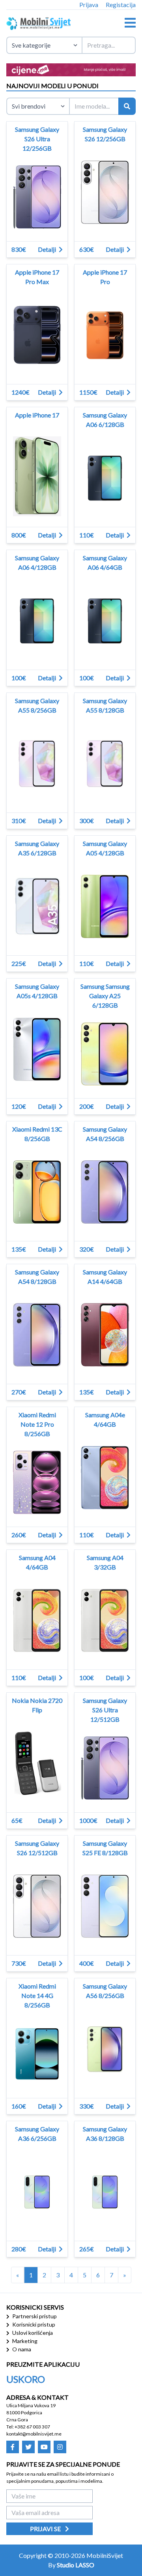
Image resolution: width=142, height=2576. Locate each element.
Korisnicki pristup (33, 2324)
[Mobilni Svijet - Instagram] (60, 2447)
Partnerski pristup (34, 2316)
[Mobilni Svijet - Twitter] (28, 2447)
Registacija (121, 5)
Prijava (89, 5)
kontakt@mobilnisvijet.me (34, 2434)
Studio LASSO (76, 2565)
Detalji (48, 249)
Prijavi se (46, 2529)
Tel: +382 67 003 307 (28, 2427)
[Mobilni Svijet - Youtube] (44, 2447)
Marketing (24, 2341)
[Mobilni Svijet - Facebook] (13, 2447)
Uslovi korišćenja (32, 2333)
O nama (21, 2349)
